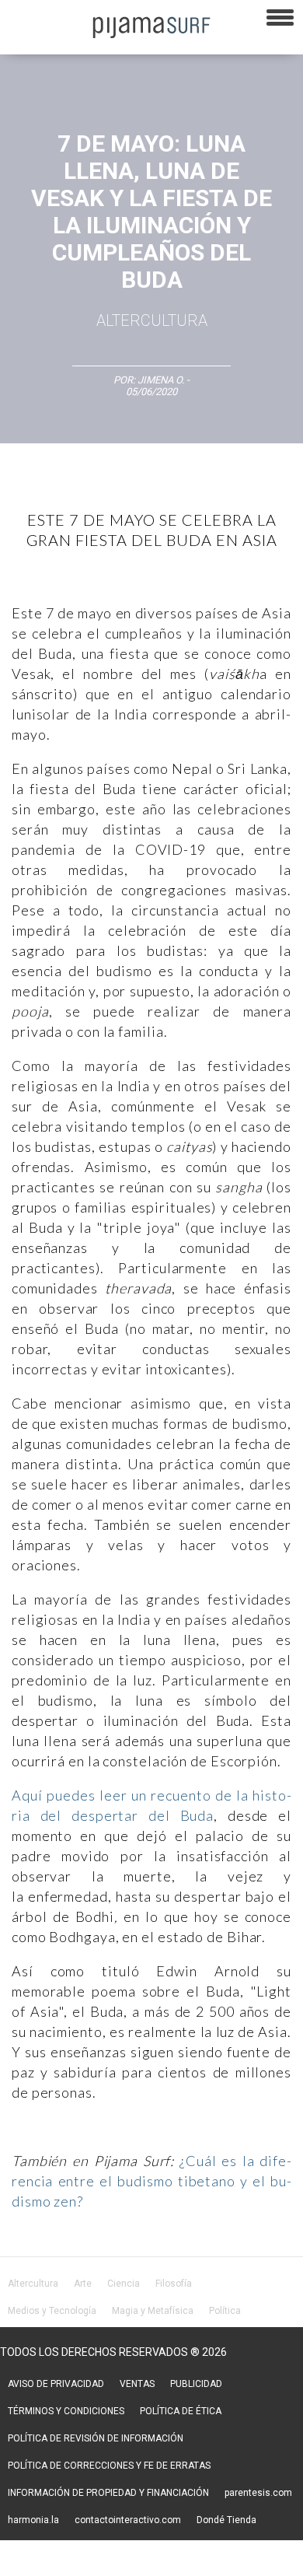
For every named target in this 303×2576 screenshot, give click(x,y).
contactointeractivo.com (128, 2520)
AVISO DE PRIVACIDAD (56, 2384)
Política (225, 2311)
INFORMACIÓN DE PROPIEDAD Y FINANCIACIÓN (108, 2493)
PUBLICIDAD (196, 2384)
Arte (83, 2284)
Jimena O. (161, 380)
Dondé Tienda (226, 2520)
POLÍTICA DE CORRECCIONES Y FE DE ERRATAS (109, 2466)
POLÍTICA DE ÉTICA (181, 2411)
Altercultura (33, 2284)
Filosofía (174, 2284)
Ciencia (124, 2284)
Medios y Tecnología (52, 2311)
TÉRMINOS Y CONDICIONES (66, 2411)
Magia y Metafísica (153, 2311)
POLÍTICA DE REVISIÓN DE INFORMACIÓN (96, 2438)
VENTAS (137, 2384)
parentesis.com (258, 2493)
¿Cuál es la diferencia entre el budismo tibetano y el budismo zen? (151, 2181)
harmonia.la (33, 2520)
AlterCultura (152, 320)
